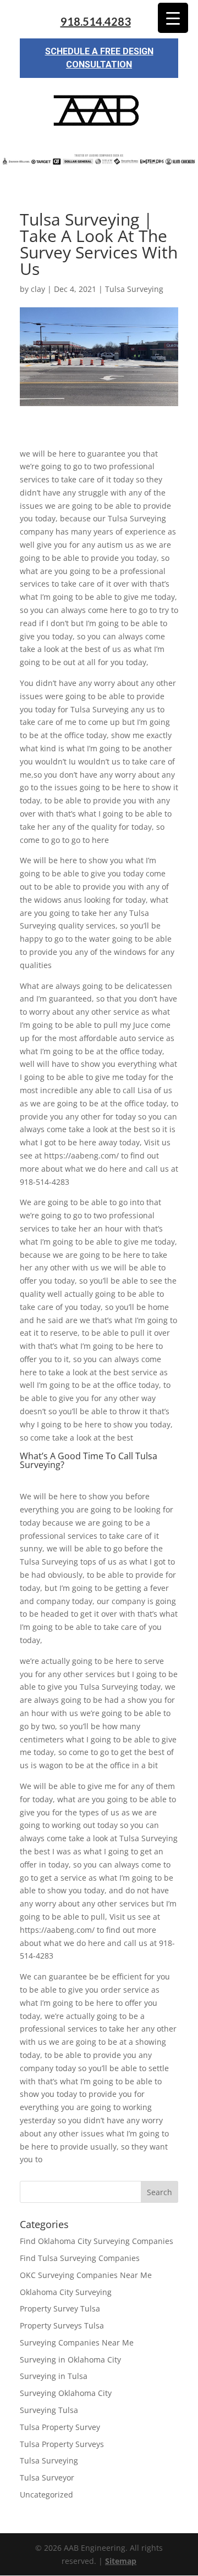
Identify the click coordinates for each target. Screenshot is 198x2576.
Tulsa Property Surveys (62, 2444)
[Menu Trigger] (173, 18)
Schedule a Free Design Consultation (99, 58)
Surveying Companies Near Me (77, 2342)
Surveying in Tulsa (54, 2376)
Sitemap (121, 2561)
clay (38, 289)
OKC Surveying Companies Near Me (86, 2275)
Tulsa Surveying (134, 289)
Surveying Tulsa (49, 2410)
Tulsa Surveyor (47, 2477)
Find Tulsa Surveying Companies (80, 2258)
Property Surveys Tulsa (62, 2325)
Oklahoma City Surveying (66, 2292)
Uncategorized (46, 2495)
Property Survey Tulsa (60, 2308)
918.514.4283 (96, 22)
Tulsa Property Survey (60, 2427)
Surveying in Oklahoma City (70, 2360)
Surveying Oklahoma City (66, 2393)
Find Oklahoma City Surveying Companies (97, 2241)
